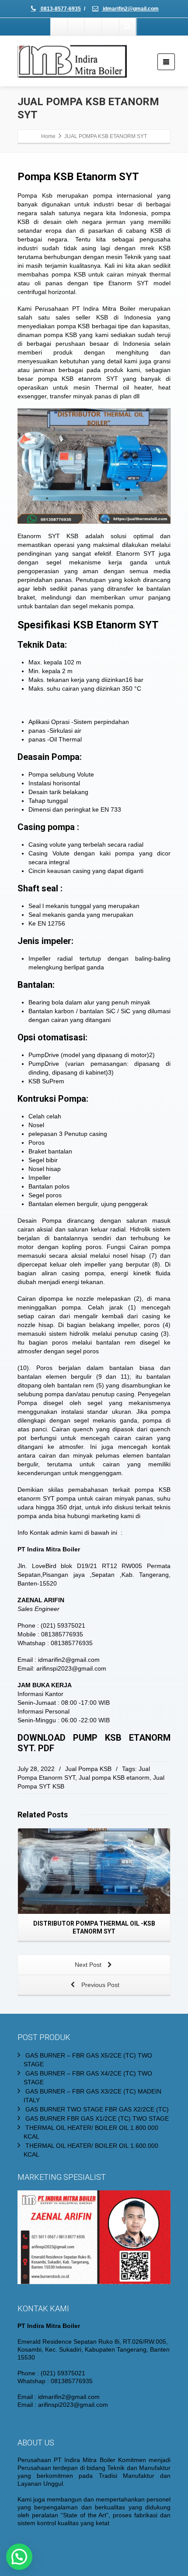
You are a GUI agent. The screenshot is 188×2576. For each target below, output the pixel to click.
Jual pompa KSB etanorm (114, 1778)
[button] (19, 2557)
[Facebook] (59, 27)
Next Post (89, 1965)
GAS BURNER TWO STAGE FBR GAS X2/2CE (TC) (97, 2109)
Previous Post (99, 1985)
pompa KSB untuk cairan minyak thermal (110, 274)
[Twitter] (77, 27)
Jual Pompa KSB (88, 1769)
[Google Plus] (94, 27)
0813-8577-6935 (60, 9)
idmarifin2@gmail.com (130, 9)
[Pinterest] (111, 27)
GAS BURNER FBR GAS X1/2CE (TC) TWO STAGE (97, 2118)
